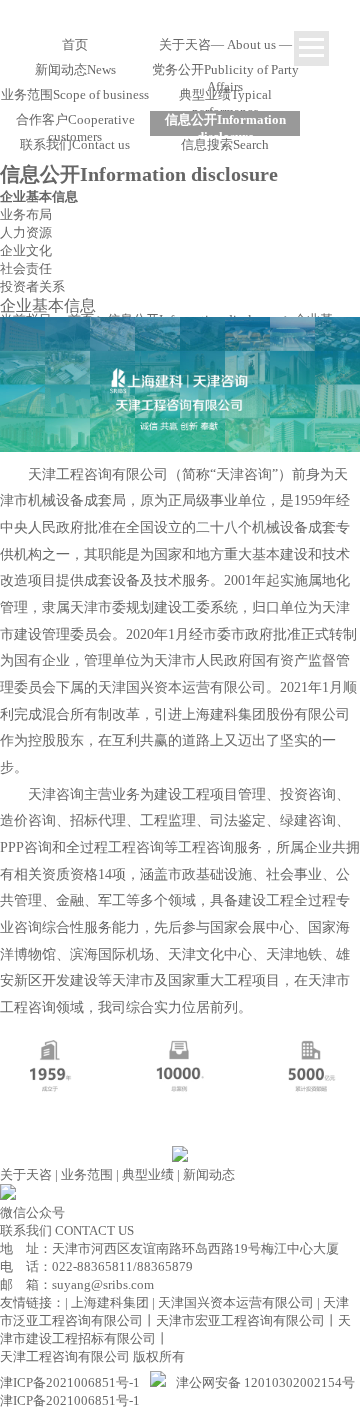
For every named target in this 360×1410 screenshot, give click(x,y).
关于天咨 (26, 1174)
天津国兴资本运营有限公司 (236, 1302)
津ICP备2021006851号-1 (70, 1382)
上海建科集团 (110, 1302)
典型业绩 (148, 1174)
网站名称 (180, 18)
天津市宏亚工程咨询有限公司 (240, 1320)
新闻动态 (209, 1174)
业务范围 (87, 1174)
